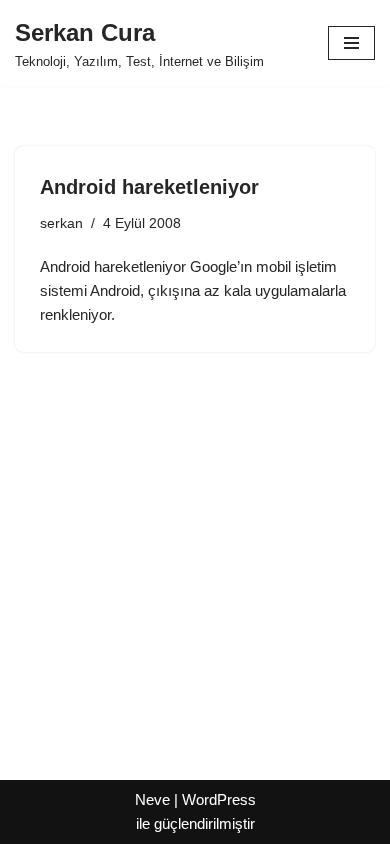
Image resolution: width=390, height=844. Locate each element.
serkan (61, 223)
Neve (152, 799)
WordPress (219, 799)
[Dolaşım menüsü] (351, 43)
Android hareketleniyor (149, 187)
